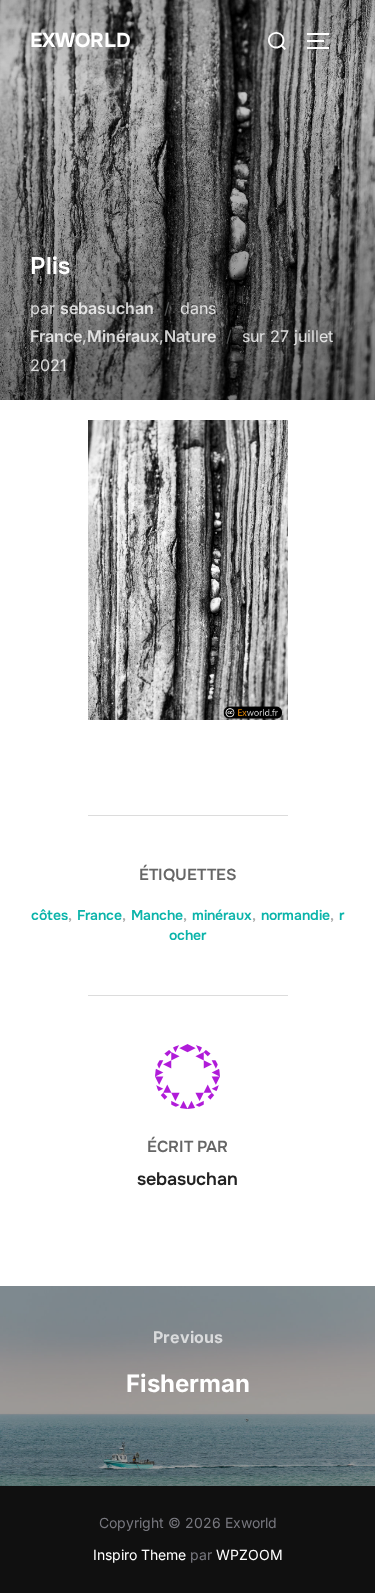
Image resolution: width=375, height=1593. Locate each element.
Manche (157, 915)
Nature (190, 336)
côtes (49, 915)
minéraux (222, 915)
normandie (295, 915)
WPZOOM (249, 1554)
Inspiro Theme (139, 1554)
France (56, 336)
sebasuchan (107, 308)
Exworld (80, 40)
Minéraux (123, 336)
